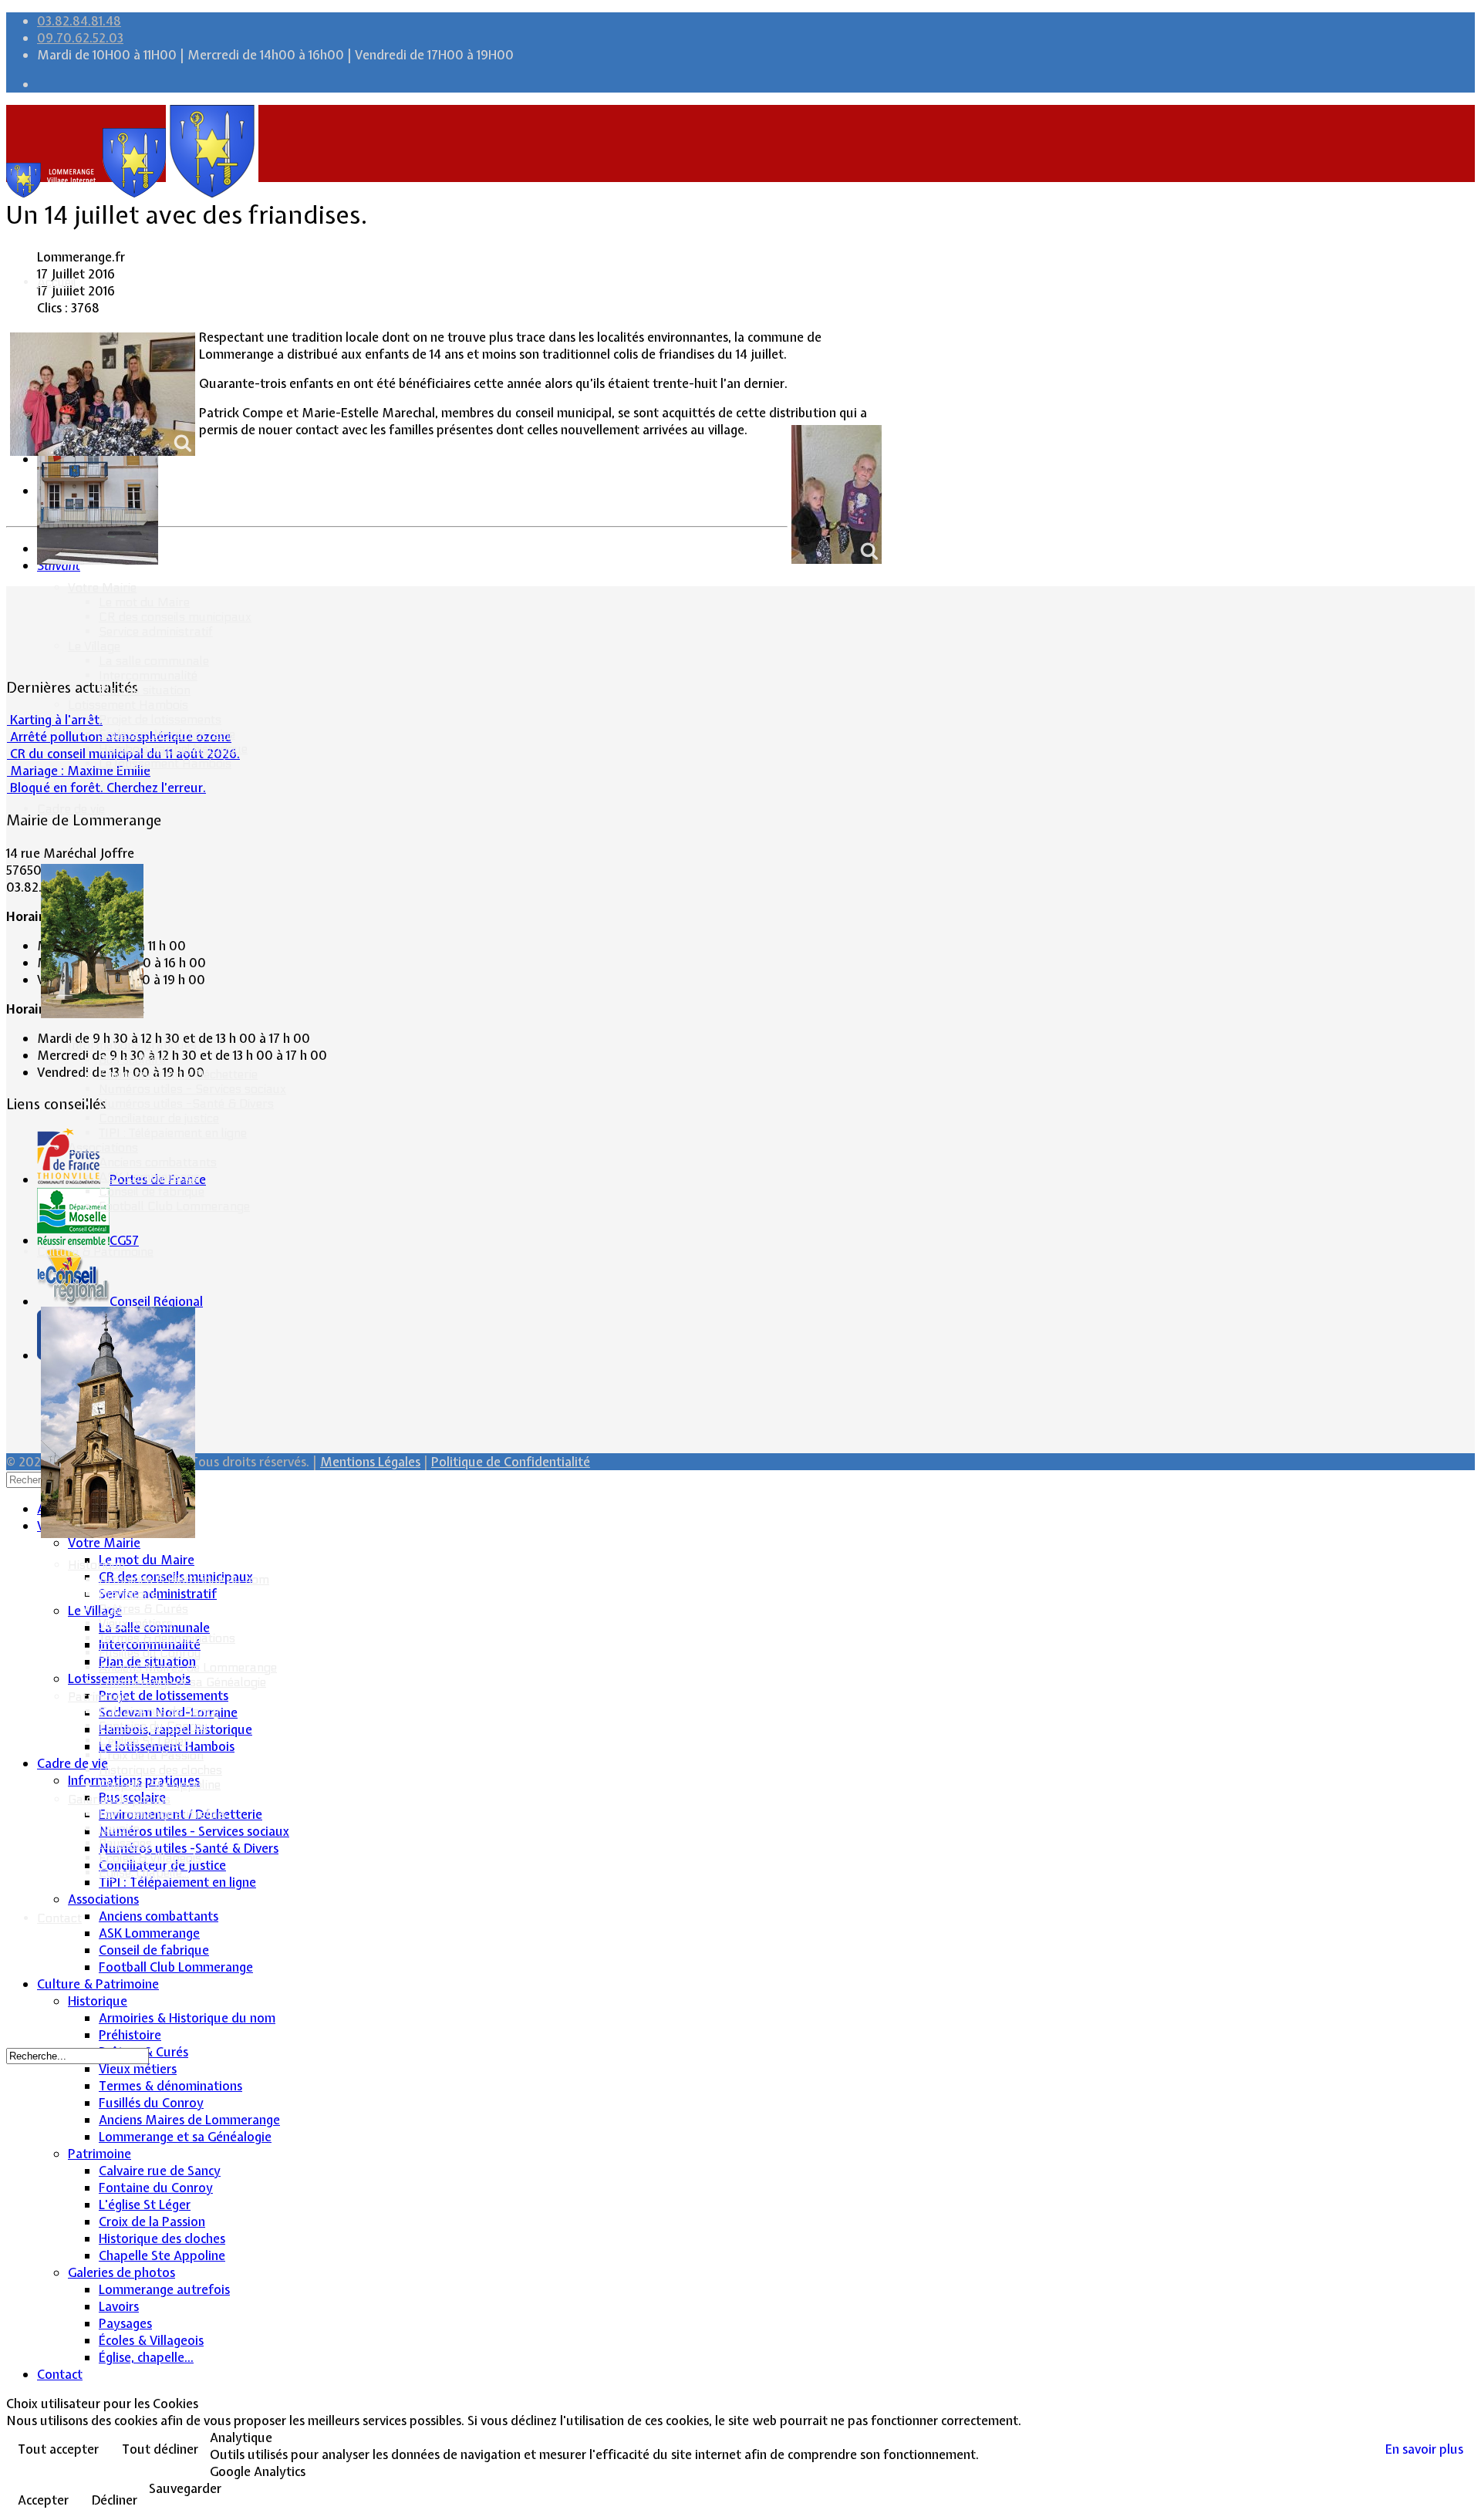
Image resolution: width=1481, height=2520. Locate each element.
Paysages (125, 1843)
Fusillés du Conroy (150, 1653)
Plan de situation (145, 690)
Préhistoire (128, 1594)
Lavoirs (119, 1828)
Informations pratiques (132, 1045)
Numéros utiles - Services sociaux (192, 1089)
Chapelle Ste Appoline (160, 1785)
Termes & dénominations (167, 1638)
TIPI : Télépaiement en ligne (173, 1133)
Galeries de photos (119, 1799)
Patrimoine (98, 1697)
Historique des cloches (160, 1770)
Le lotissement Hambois (165, 763)
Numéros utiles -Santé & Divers (186, 1103)
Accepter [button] (43, 2500)
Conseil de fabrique (152, 1191)
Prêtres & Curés (143, 1609)
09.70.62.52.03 (80, 38)
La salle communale (154, 661)
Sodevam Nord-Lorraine (167, 734)
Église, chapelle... (144, 1872)
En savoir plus (1424, 2449)
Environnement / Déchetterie (178, 1074)
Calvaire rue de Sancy (159, 1711)
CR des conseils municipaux (175, 617)
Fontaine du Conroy (153, 1726)
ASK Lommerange (149, 1177)
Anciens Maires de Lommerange (188, 1667)
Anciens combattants (158, 1162)
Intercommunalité (148, 675)
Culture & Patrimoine (95, 1252)
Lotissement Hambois (128, 705)
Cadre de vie (71, 809)
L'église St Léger (144, 1741)
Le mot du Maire (144, 602)
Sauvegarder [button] (185, 2488)
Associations (103, 1147)
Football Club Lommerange (174, 1206)
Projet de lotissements (160, 719)
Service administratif (156, 631)
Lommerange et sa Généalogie (182, 1682)
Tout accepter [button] (58, 2449)
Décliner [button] (115, 2500)
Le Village (94, 646)
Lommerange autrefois (162, 1814)
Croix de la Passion (151, 1755)
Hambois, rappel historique (173, 749)
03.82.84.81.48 (79, 21)
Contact (59, 1918)
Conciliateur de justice (159, 1118)
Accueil (57, 282)
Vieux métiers (136, 1623)
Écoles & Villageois (150, 1858)
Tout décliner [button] (160, 2449)
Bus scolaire (132, 1059)
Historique (96, 1565)
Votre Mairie (102, 587)
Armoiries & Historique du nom (184, 1579)
